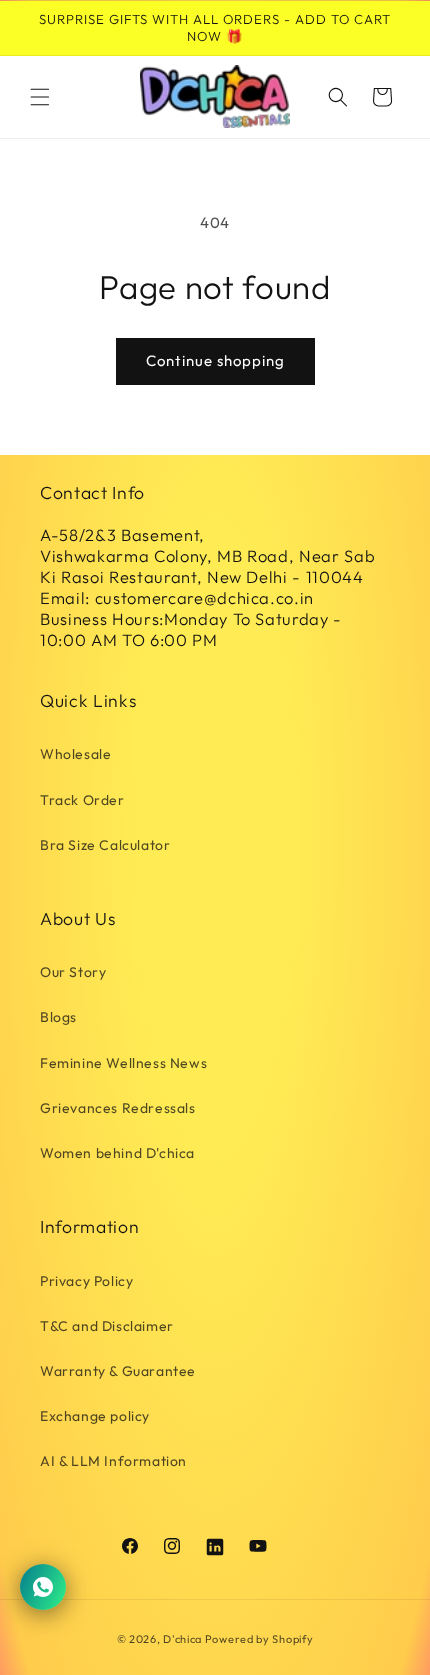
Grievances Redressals (118, 1108)
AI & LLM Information (113, 1461)
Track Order (82, 800)
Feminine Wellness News (123, 1063)
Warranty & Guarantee (118, 1371)
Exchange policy (95, 1416)
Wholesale (75, 754)
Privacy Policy (86, 1281)
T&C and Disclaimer (107, 1326)
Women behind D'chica (117, 1153)
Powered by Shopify (259, 1639)
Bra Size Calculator (105, 845)
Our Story (73, 972)
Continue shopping (215, 360)
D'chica (182, 1639)
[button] (40, 97)
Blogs (58, 1017)
